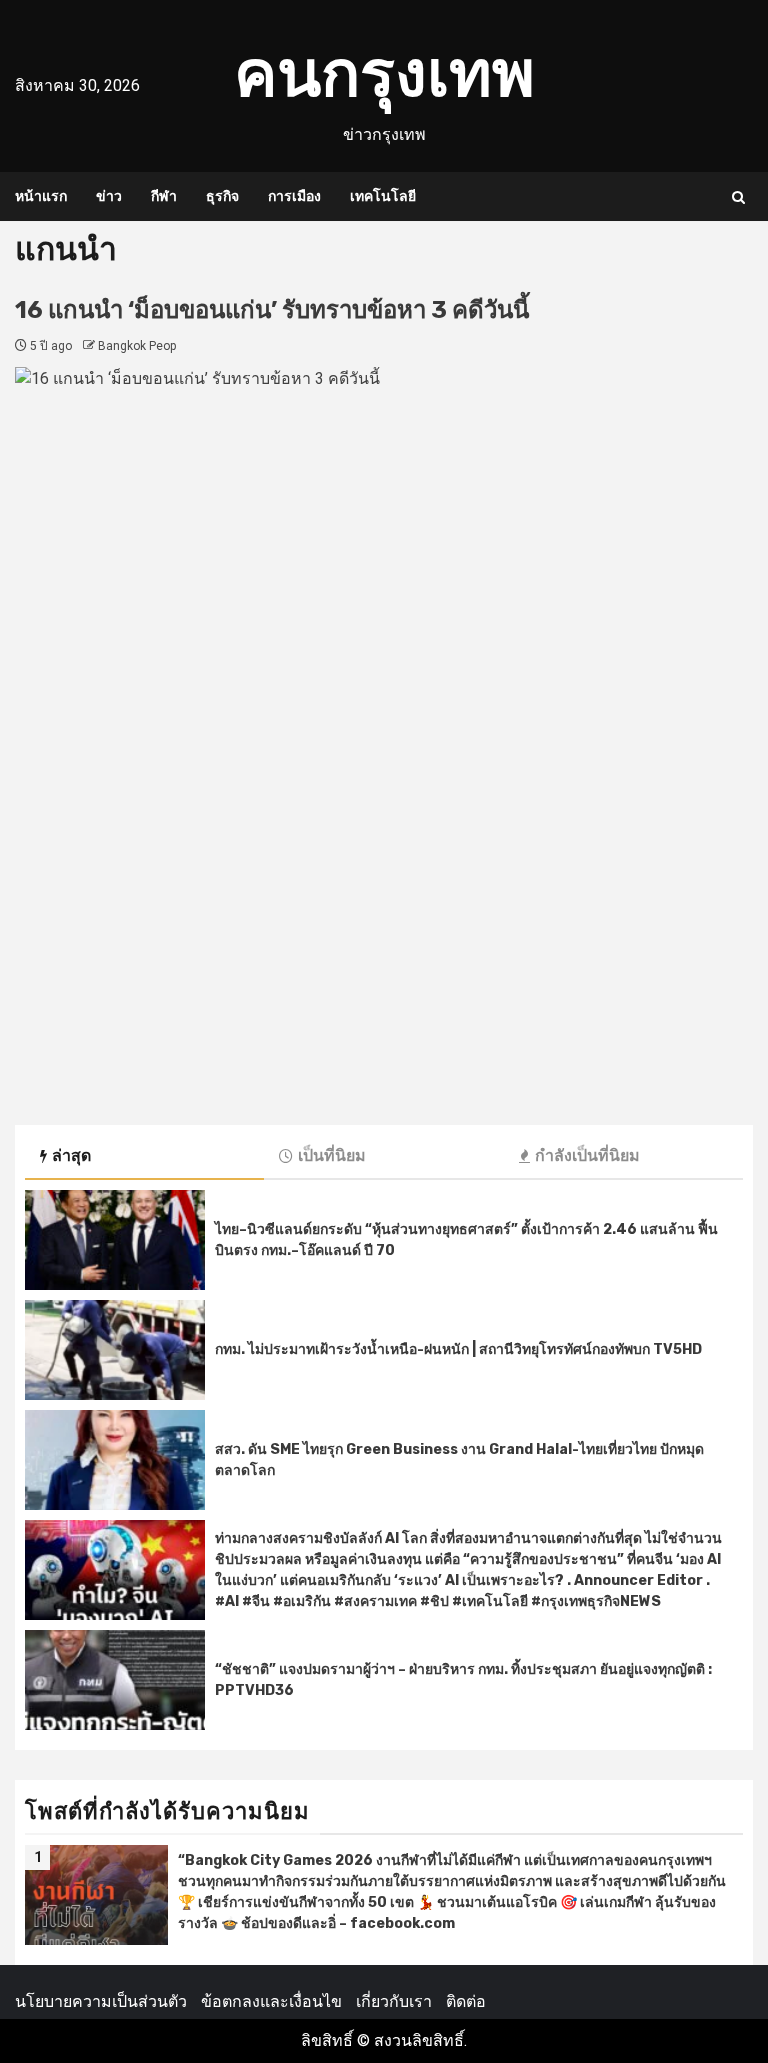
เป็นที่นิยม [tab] (332, 1155)
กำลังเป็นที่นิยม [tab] (587, 1155)
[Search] (738, 197)
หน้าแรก (41, 196)
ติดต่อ (466, 2001)
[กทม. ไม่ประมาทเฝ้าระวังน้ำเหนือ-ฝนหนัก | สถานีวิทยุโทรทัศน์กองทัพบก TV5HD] (115, 1350)
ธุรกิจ (222, 196)
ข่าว (109, 196)
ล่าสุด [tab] (71, 1155)
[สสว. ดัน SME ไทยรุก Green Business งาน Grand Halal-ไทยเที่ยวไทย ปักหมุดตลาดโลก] (115, 1460)
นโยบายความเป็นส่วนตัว (101, 2001)
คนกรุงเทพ (384, 73)
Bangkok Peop (137, 346)
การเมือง (294, 196)
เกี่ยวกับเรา (394, 2001)
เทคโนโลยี (383, 196)
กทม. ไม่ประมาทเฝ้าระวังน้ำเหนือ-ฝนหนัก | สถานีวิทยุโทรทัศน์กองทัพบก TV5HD (458, 1349)
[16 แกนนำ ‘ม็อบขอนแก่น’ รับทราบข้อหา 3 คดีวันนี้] (384, 736)
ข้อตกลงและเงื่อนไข (271, 2001)
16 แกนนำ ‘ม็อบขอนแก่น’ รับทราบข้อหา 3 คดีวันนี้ (272, 310)
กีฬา (164, 196)
